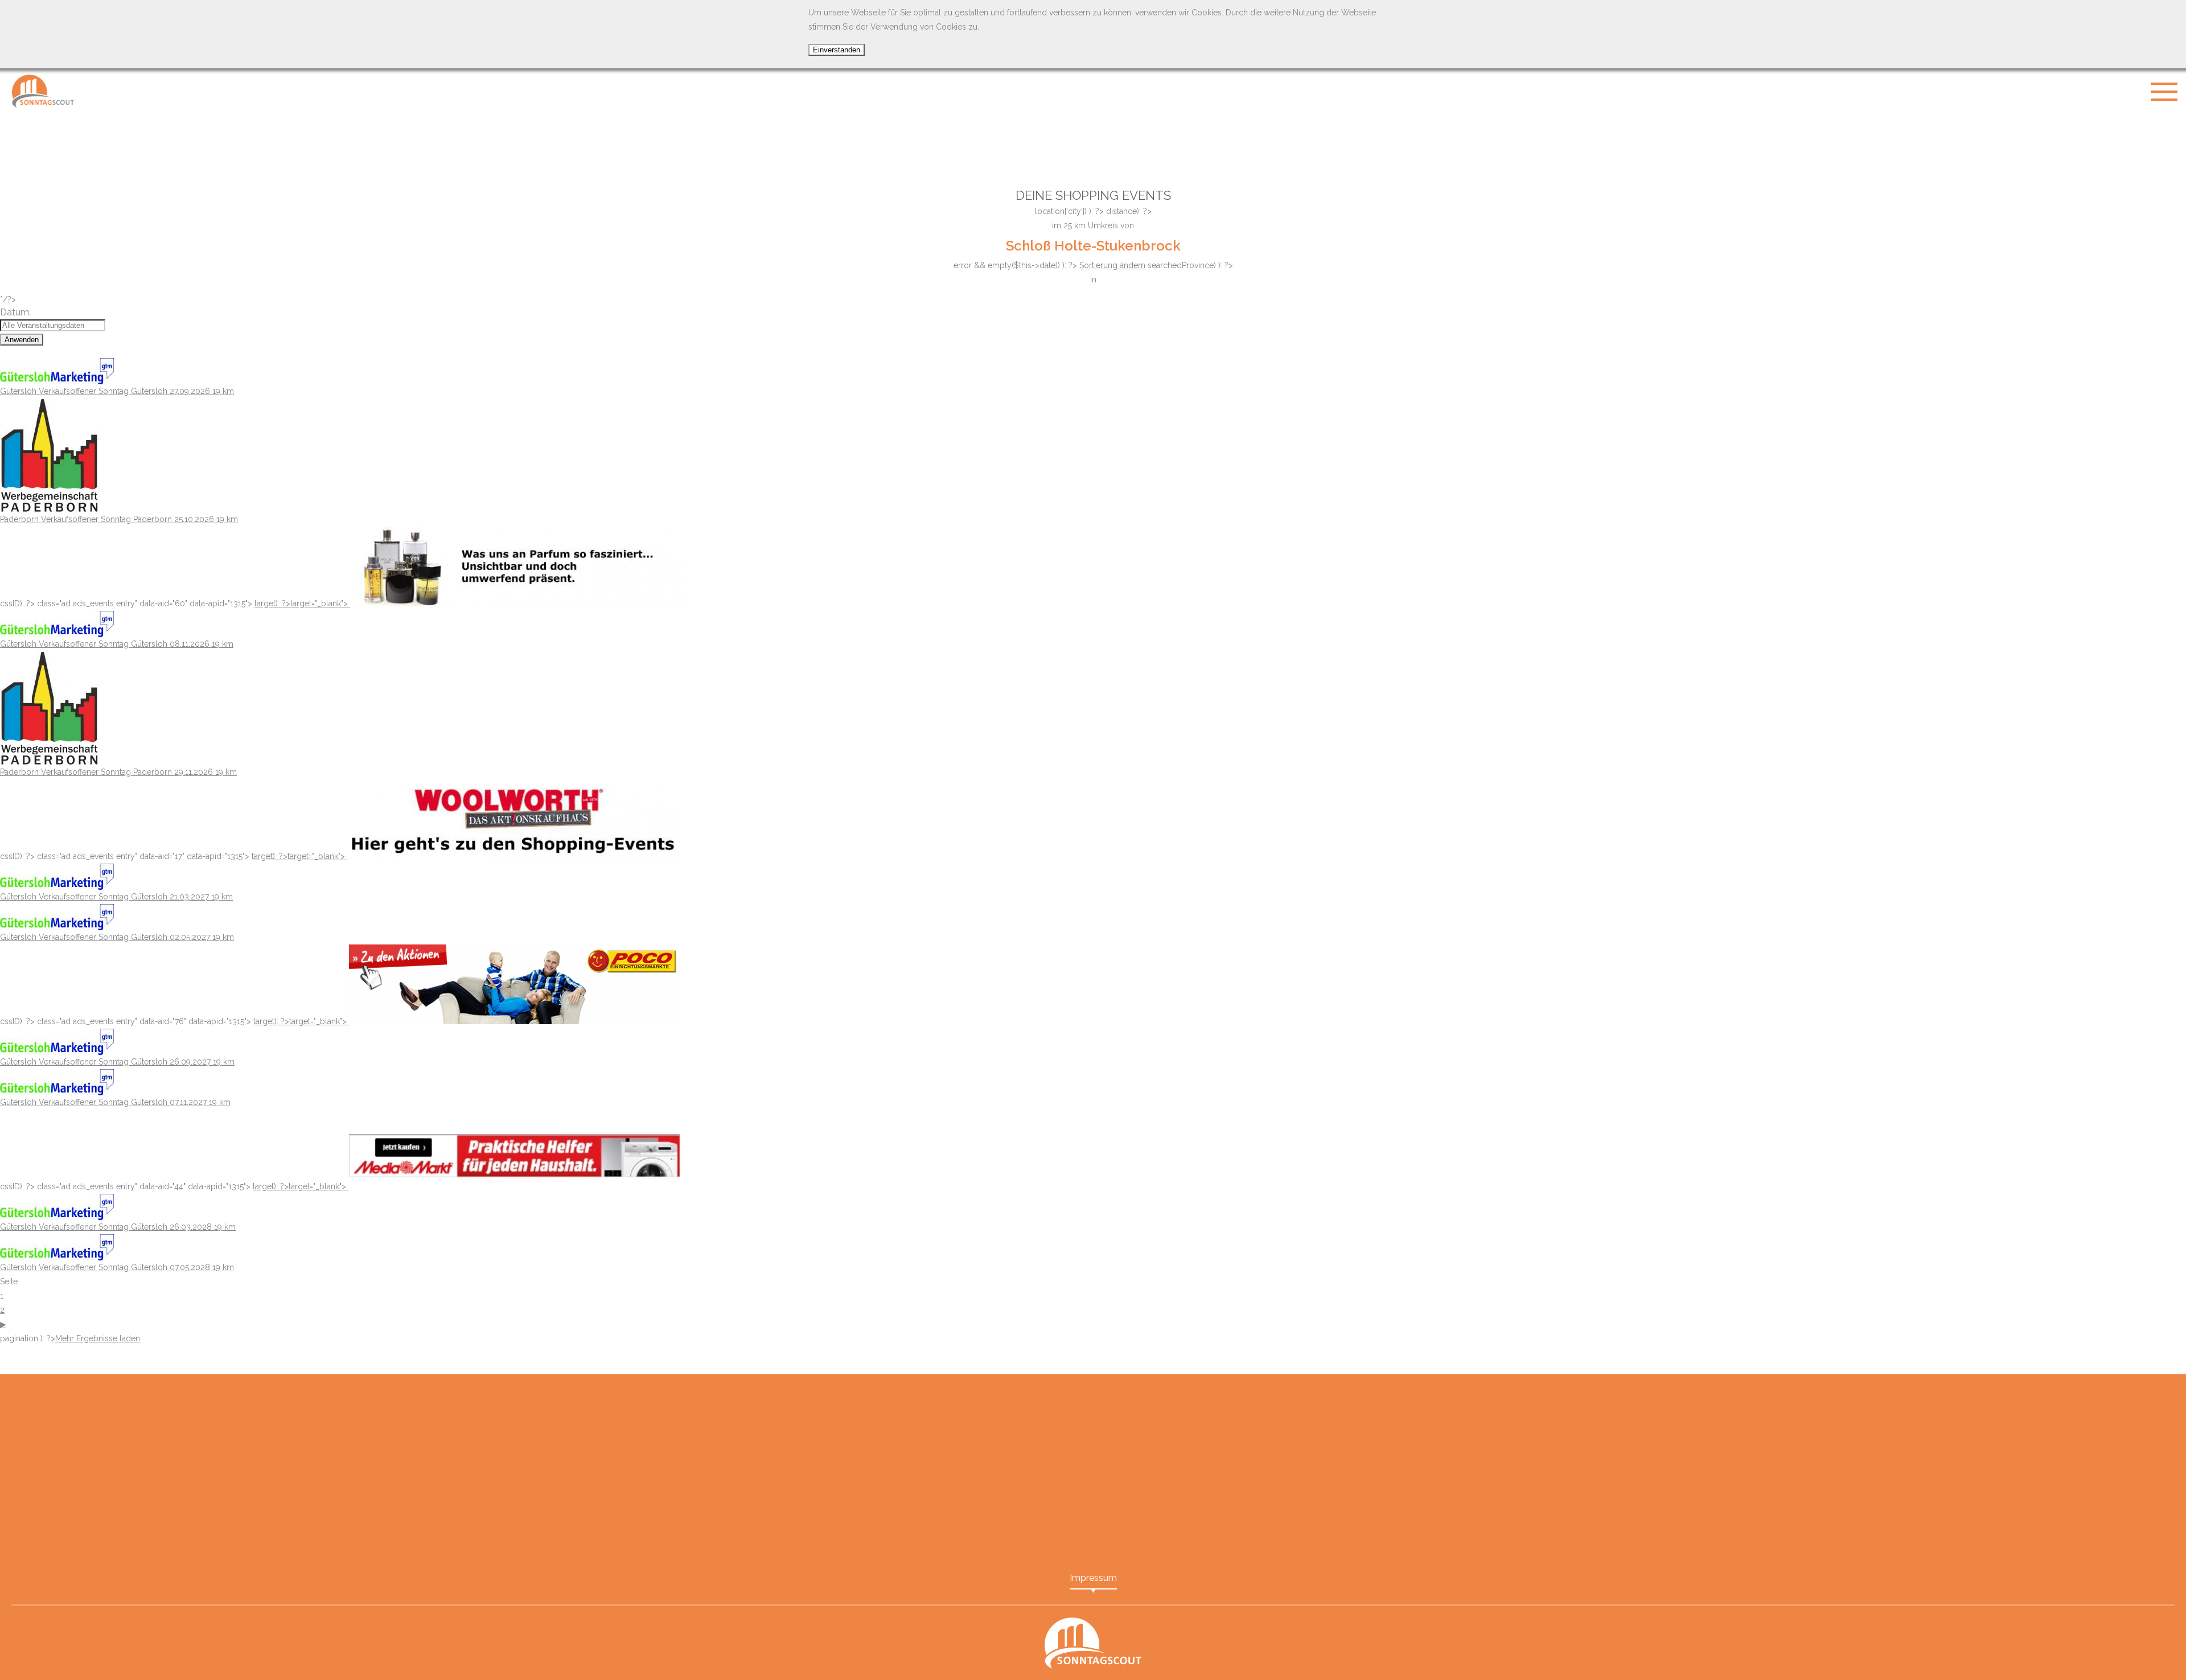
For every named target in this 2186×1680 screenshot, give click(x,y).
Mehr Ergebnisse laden (98, 1338)
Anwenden (22, 340)
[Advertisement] (1093, 142)
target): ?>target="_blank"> (302, 603)
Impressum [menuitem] (1093, 1578)
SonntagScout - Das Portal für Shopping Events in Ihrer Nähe (43, 91)
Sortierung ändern (1112, 265)
